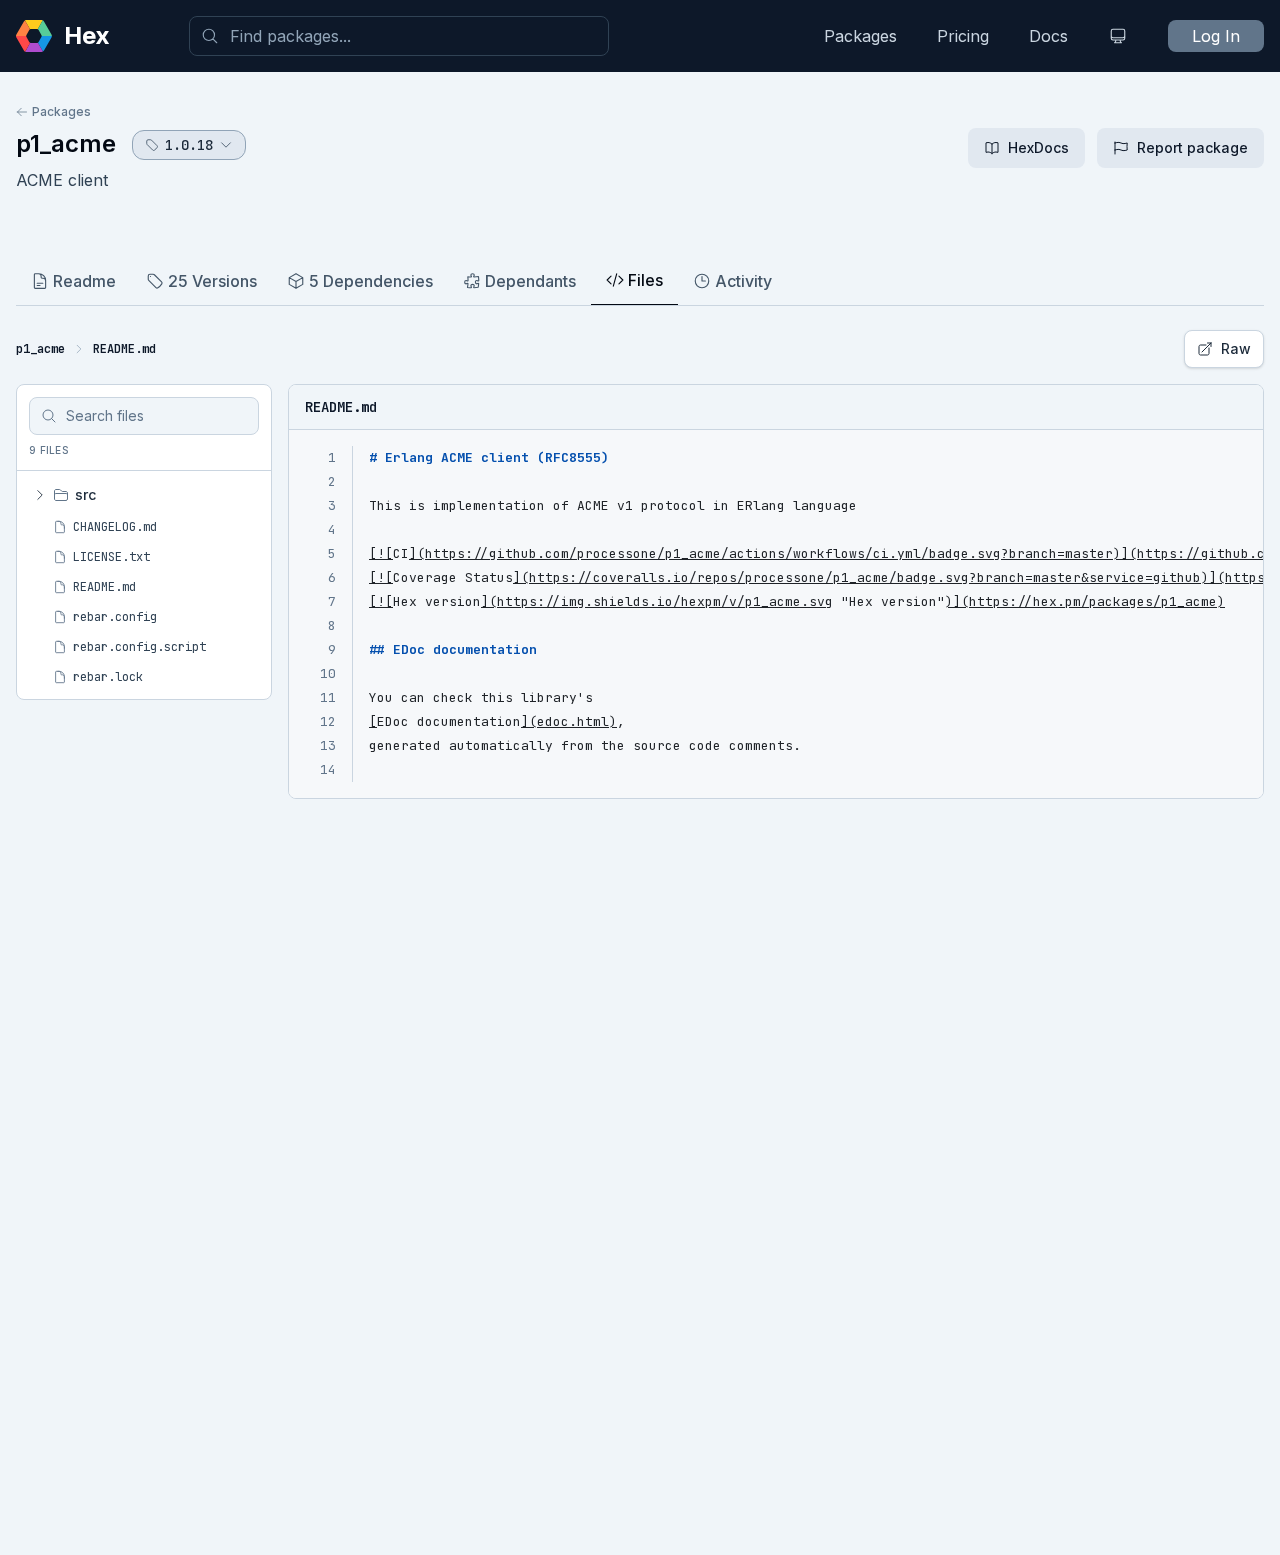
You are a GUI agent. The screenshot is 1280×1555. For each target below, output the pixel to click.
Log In (1216, 36)
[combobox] (399, 36)
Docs (1048, 36)
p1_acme (66, 143)
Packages (860, 36)
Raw (1236, 348)
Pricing (963, 36)
